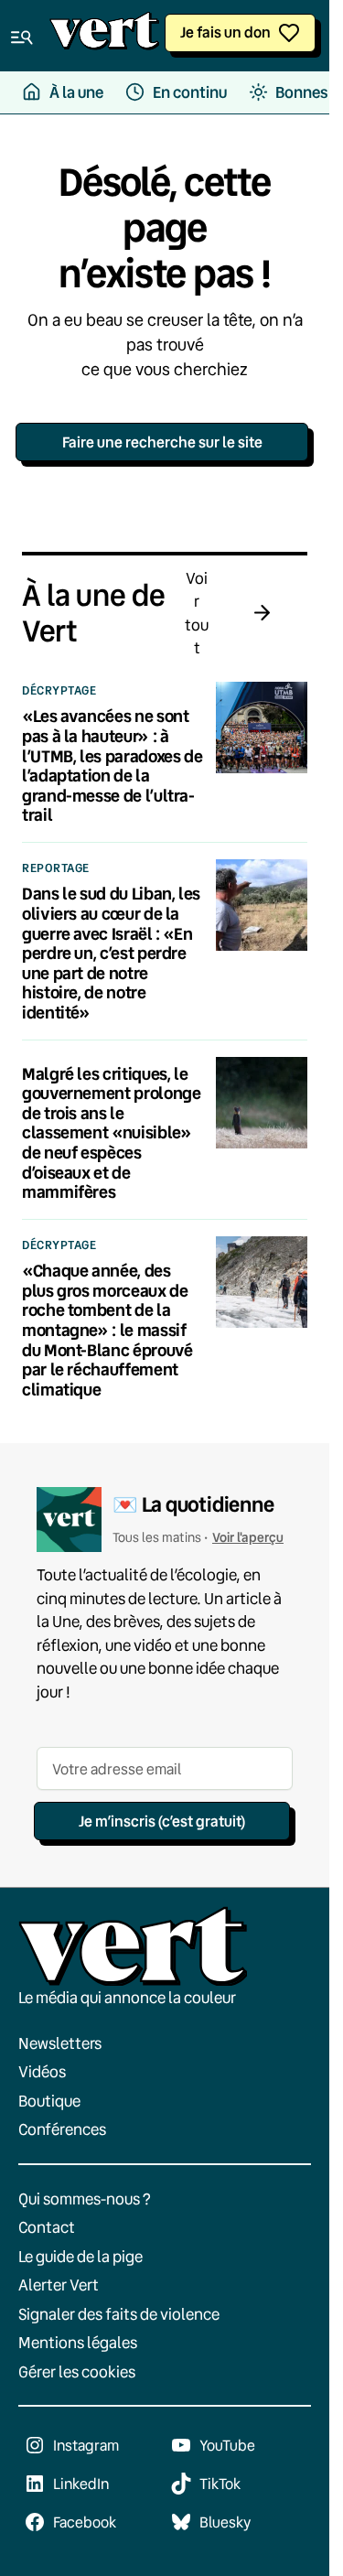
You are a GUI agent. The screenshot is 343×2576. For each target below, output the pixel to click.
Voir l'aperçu (248, 1537)
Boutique (49, 2101)
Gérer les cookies (77, 2371)
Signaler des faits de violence (119, 2314)
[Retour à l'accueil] (104, 36)
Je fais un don (225, 32)
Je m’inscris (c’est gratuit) (162, 1821)
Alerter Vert (59, 2285)
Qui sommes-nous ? (85, 2199)
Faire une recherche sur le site (162, 442)
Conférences (62, 2129)
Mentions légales (78, 2342)
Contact (47, 2227)
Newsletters (60, 2043)
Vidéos (42, 2071)
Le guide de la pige (80, 2256)
